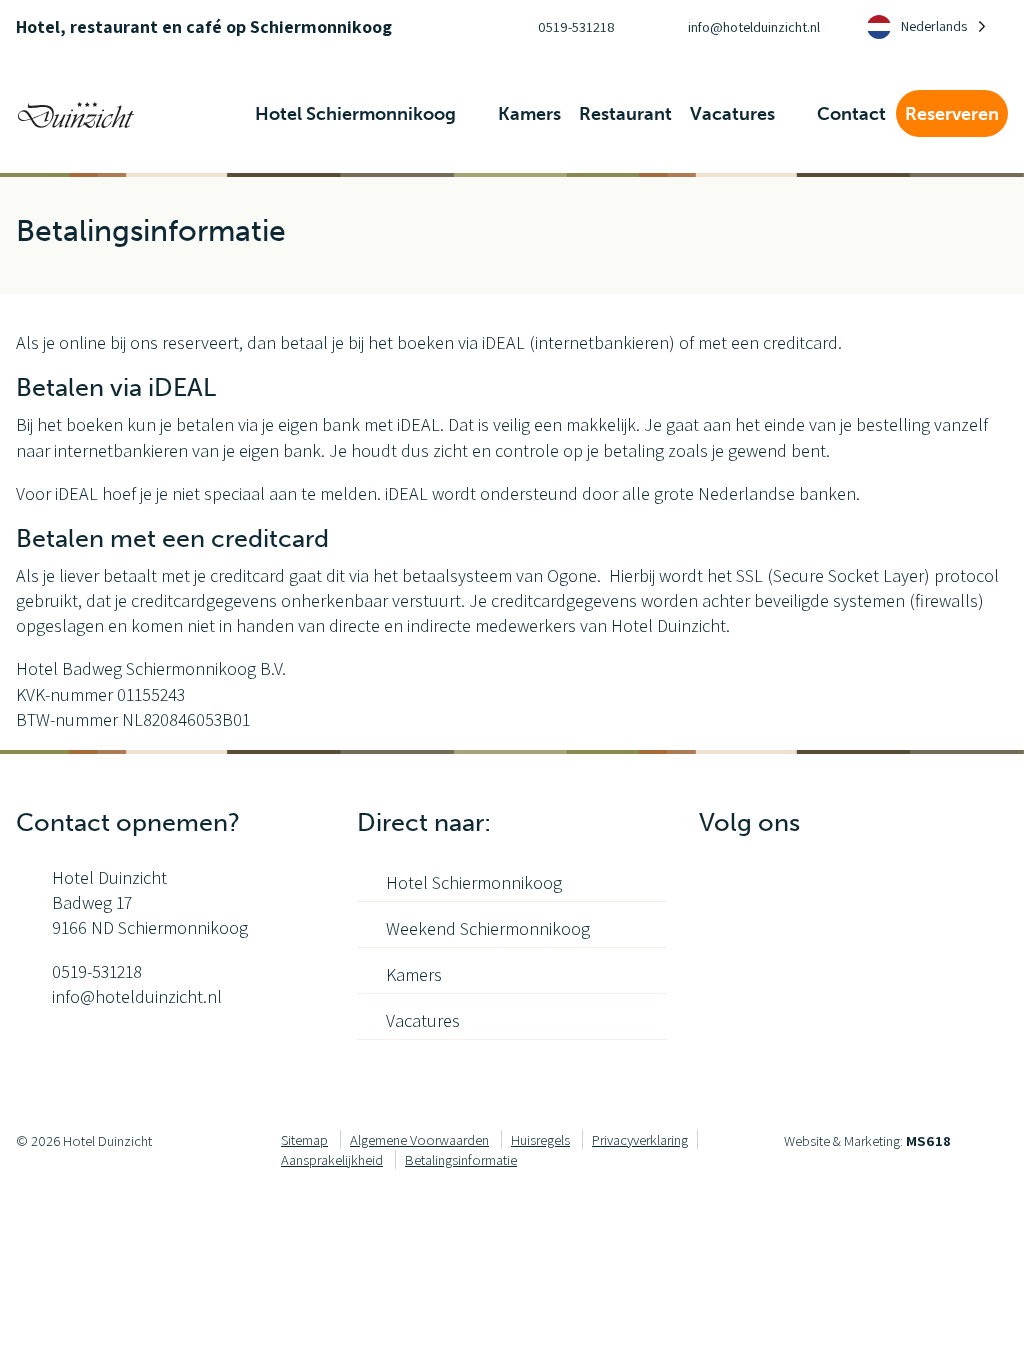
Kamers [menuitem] (529, 114)
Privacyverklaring (640, 1139)
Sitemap (304, 1139)
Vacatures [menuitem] (734, 114)
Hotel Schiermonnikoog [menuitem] (357, 114)
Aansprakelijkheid (332, 1159)
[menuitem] (558, 27)
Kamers (414, 974)
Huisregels (540, 1139)
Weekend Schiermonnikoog (488, 928)
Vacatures (423, 1020)
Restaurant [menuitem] (625, 114)
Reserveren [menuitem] (952, 114)
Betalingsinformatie (461, 1159)
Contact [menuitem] (851, 114)
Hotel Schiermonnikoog (474, 882)
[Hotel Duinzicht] (76, 112)
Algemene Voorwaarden (419, 1139)
